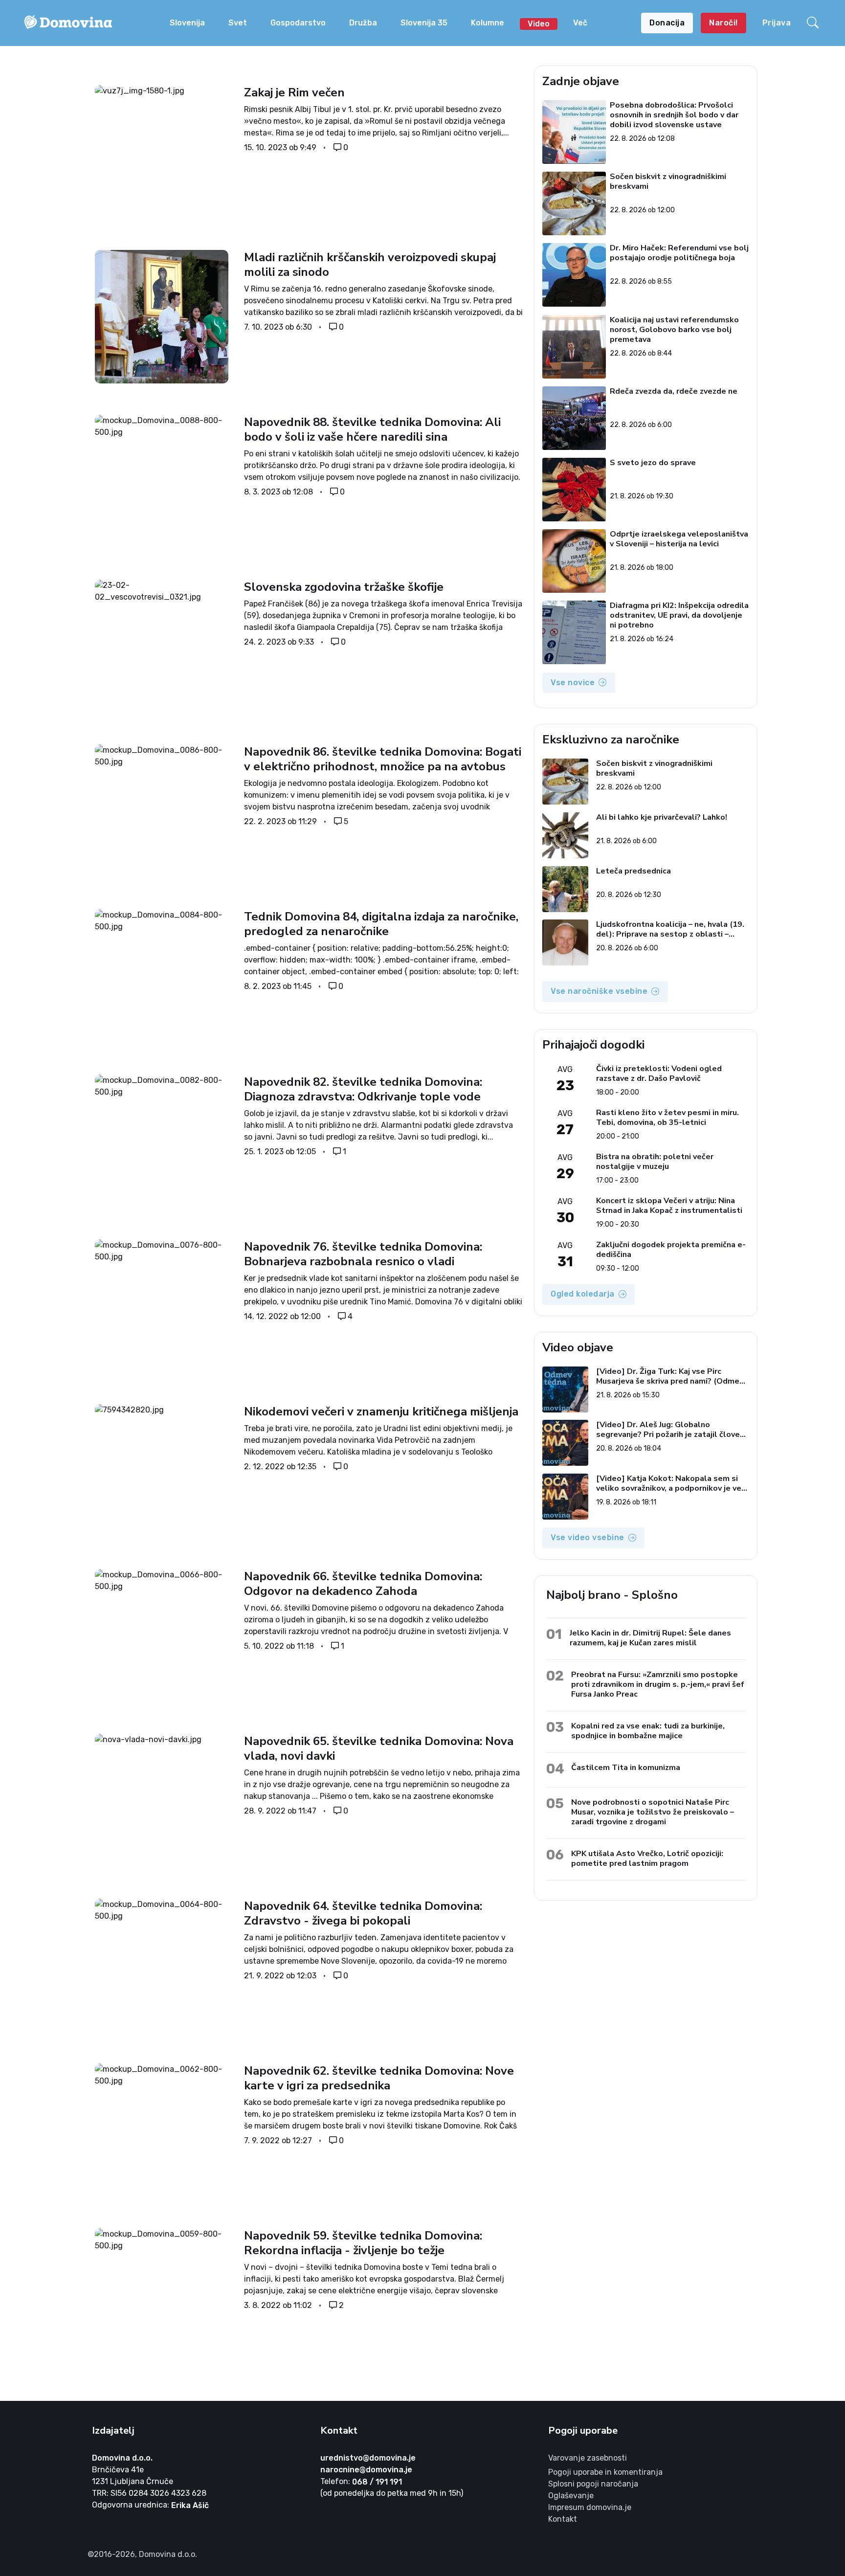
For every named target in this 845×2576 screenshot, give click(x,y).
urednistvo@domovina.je (368, 2458)
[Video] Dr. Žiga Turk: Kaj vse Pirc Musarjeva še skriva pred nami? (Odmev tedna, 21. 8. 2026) (670, 1376)
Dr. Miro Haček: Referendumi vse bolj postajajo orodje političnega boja (680, 253)
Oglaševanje (571, 2496)
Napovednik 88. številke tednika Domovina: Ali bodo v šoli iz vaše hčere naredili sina (372, 429)
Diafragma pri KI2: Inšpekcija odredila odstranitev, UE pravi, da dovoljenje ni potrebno (680, 615)
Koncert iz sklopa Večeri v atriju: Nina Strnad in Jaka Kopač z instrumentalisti (669, 1206)
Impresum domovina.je (590, 2507)
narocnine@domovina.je (366, 2470)
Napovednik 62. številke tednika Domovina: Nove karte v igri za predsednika (379, 2078)
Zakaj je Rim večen (294, 92)
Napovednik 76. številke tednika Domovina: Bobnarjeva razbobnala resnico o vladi (363, 1254)
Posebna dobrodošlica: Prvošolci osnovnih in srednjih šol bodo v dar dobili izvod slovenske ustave (675, 115)
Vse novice (573, 683)
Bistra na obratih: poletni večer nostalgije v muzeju (655, 1162)
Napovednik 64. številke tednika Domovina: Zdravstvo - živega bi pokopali (363, 1913)
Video (539, 24)
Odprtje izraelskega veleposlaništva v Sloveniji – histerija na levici (679, 539)
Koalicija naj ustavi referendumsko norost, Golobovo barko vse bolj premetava (675, 330)
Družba (363, 23)
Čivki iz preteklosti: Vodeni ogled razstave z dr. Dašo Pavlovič (659, 1074)
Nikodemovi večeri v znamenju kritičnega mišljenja (383, 1411)
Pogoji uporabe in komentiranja (605, 2472)
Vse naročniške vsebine (599, 991)
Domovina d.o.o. (122, 2458)
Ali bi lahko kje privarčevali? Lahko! (662, 818)
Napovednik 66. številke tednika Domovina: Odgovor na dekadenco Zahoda (363, 1584)
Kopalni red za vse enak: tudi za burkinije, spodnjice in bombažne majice (648, 1731)
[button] (814, 23)
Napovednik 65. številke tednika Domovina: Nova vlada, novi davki (379, 1748)
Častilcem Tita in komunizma (626, 1767)
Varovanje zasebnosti (588, 2458)
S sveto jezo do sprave (653, 463)
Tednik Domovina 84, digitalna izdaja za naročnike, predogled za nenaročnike (381, 924)
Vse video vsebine (588, 1537)
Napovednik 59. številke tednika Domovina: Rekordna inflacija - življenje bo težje (363, 2243)
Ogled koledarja (583, 1294)
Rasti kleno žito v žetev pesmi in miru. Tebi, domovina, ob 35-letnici (667, 1118)
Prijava (777, 23)
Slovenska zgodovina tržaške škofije (345, 587)
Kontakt (563, 2519)
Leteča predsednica (634, 871)
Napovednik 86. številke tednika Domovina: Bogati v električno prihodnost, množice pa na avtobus (383, 759)
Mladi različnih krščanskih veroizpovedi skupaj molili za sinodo (370, 265)
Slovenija (187, 23)
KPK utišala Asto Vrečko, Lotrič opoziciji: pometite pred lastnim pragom (647, 1858)
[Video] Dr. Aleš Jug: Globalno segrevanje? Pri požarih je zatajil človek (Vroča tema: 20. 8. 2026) (670, 1430)
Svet (238, 23)
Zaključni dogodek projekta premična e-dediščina (671, 1250)
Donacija (667, 23)
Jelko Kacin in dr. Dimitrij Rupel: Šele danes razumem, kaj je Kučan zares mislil (650, 1638)
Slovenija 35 (424, 23)
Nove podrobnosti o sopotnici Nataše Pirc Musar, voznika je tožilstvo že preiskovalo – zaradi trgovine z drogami (653, 1812)
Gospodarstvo (298, 23)
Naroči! (723, 23)
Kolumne (488, 23)
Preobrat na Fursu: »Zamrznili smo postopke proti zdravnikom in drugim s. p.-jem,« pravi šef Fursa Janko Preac (658, 1684)
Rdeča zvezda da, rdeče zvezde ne (674, 392)
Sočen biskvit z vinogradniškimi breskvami (668, 182)
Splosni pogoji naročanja (593, 2484)
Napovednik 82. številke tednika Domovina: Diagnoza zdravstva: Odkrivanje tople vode (363, 1089)
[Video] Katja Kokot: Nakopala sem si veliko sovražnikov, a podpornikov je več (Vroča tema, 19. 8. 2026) (671, 1483)
